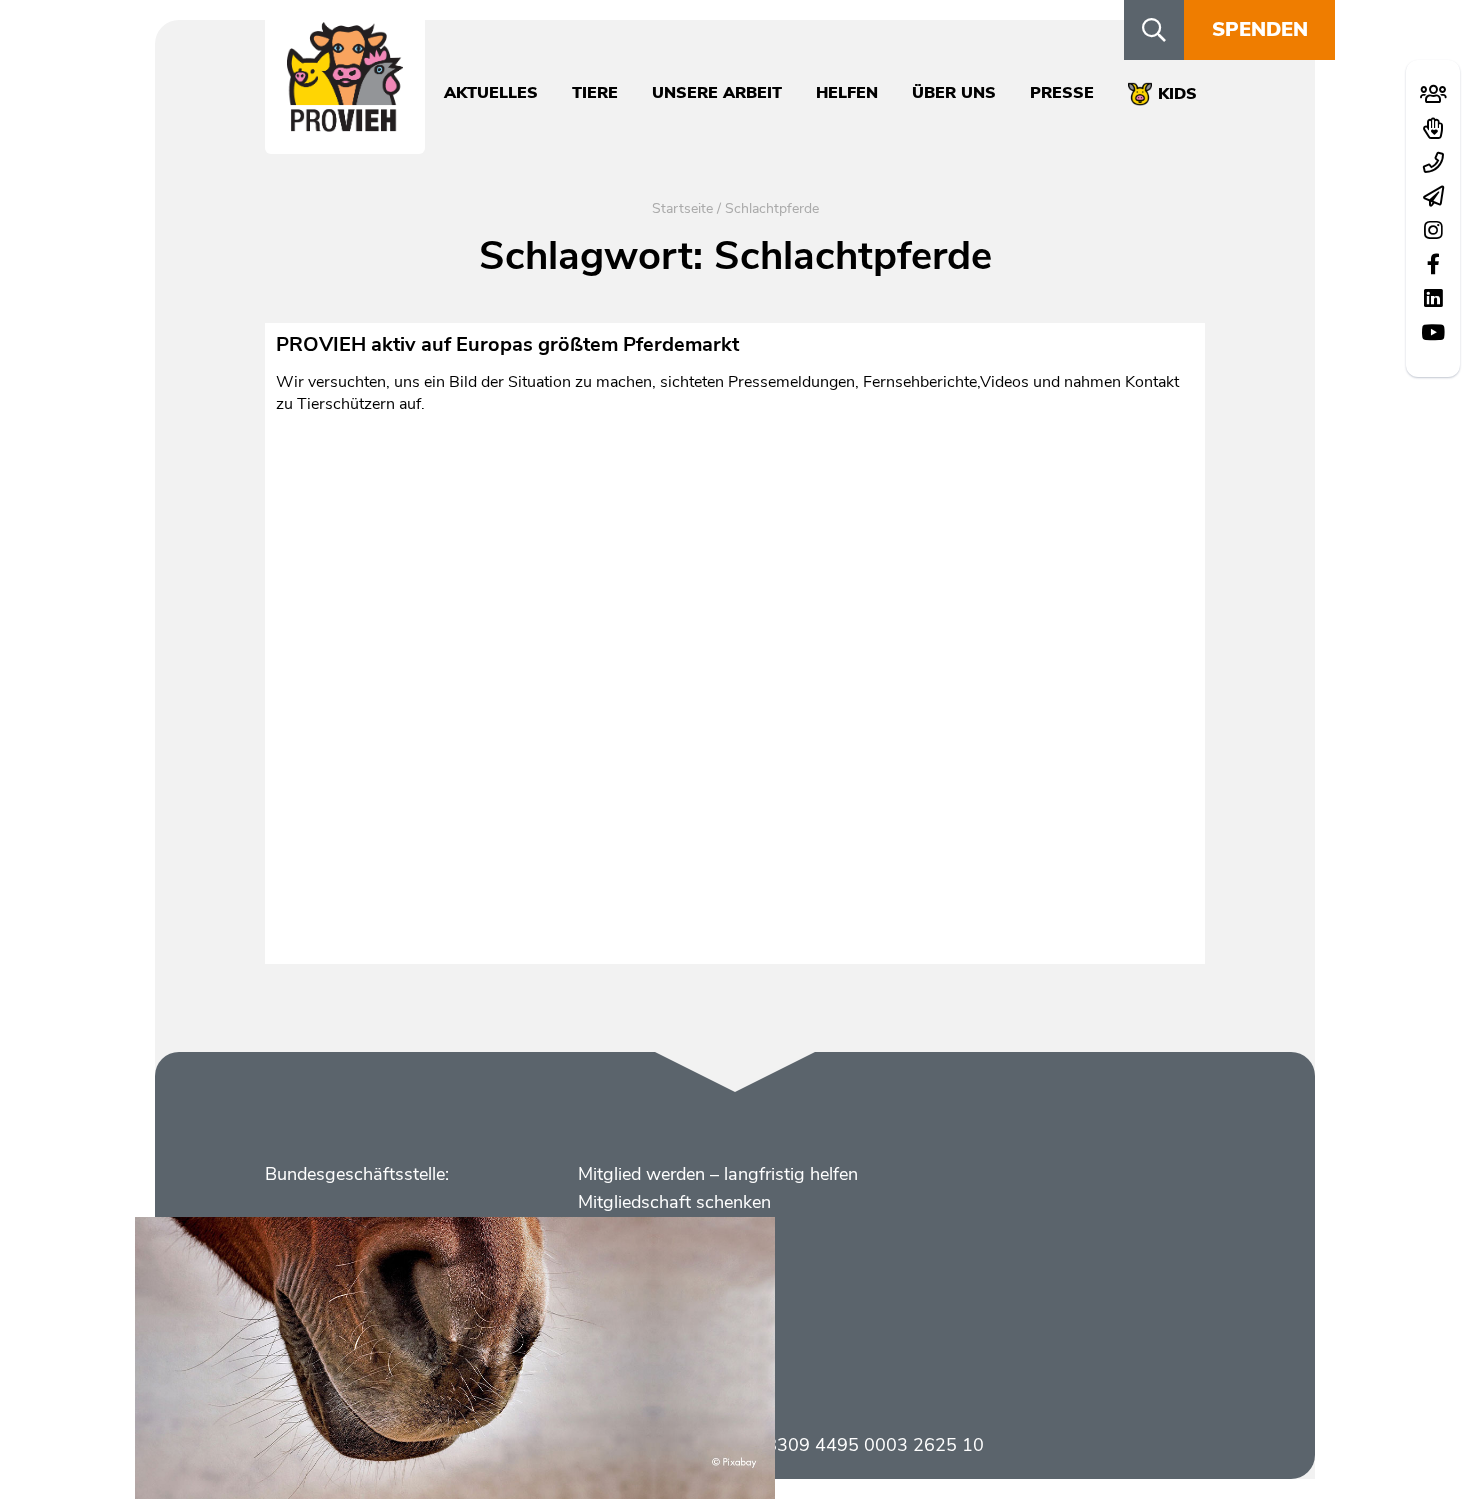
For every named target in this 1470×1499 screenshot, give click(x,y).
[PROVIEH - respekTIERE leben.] (345, 121)
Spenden (1260, 29)
